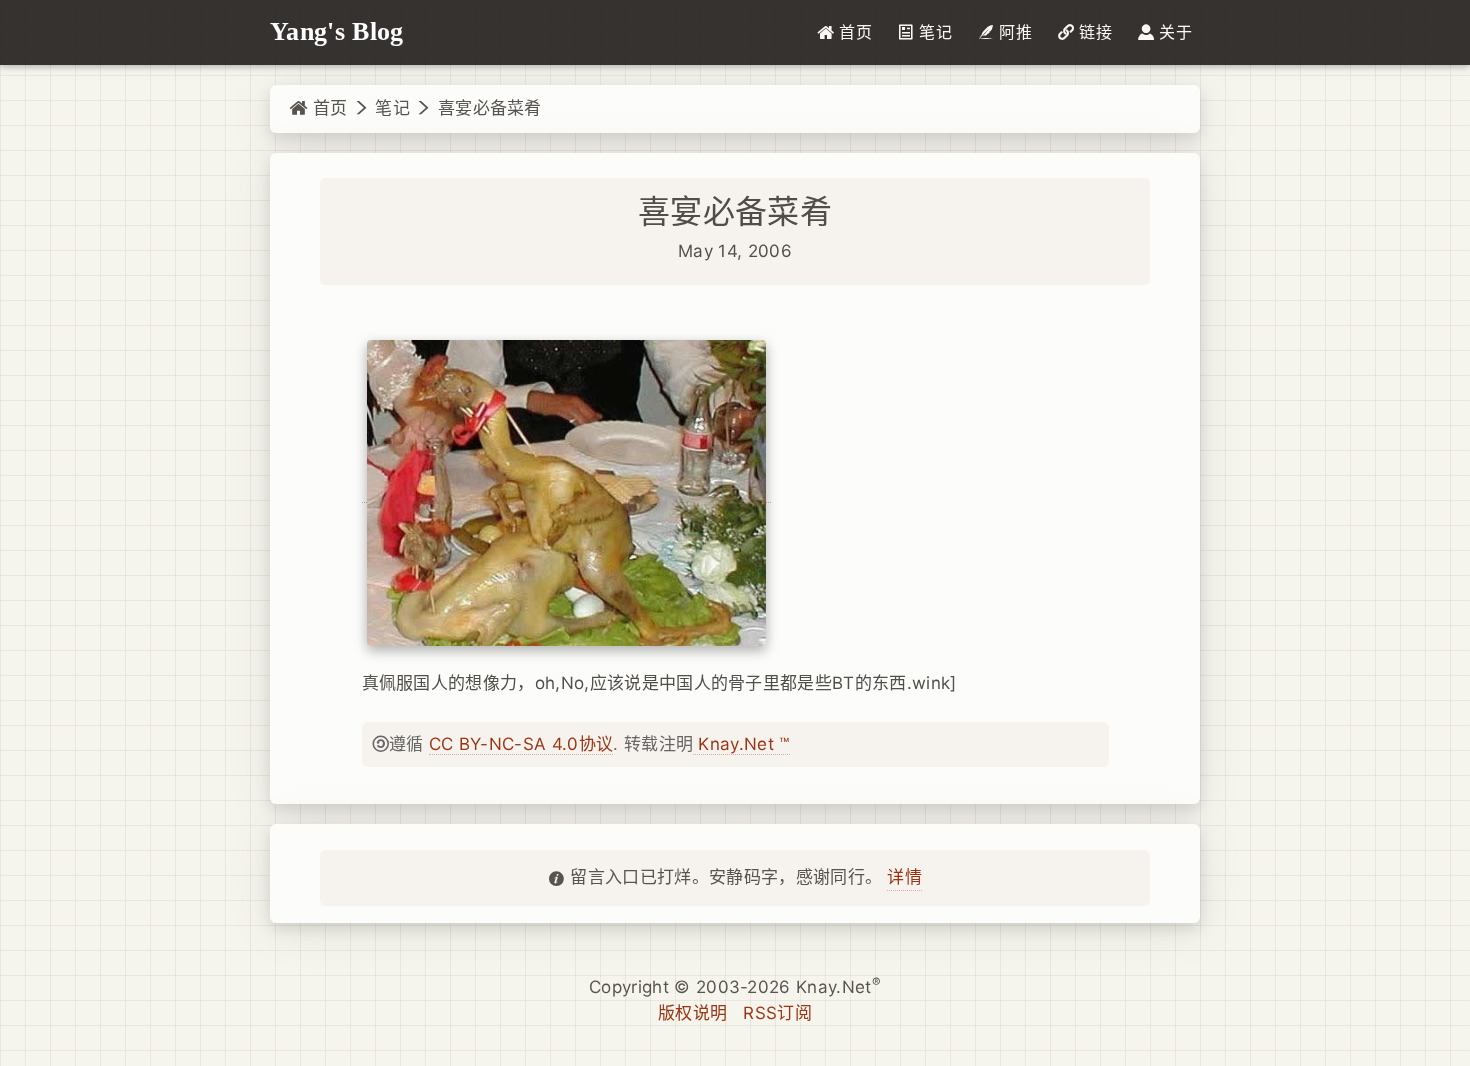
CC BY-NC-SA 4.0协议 (521, 744)
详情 (904, 877)
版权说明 (692, 1013)
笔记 (392, 108)
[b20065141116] (567, 492)
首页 (327, 108)
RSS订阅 (777, 1013)
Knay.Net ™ (741, 744)
